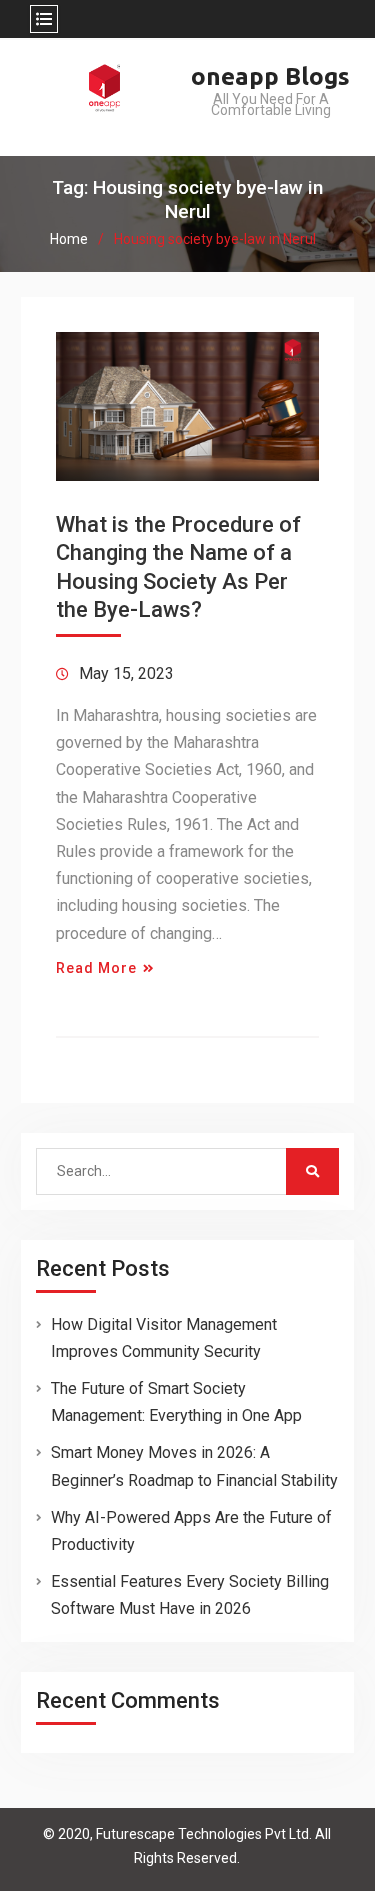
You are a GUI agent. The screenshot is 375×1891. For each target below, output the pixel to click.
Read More (96, 968)
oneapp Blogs (270, 76)
